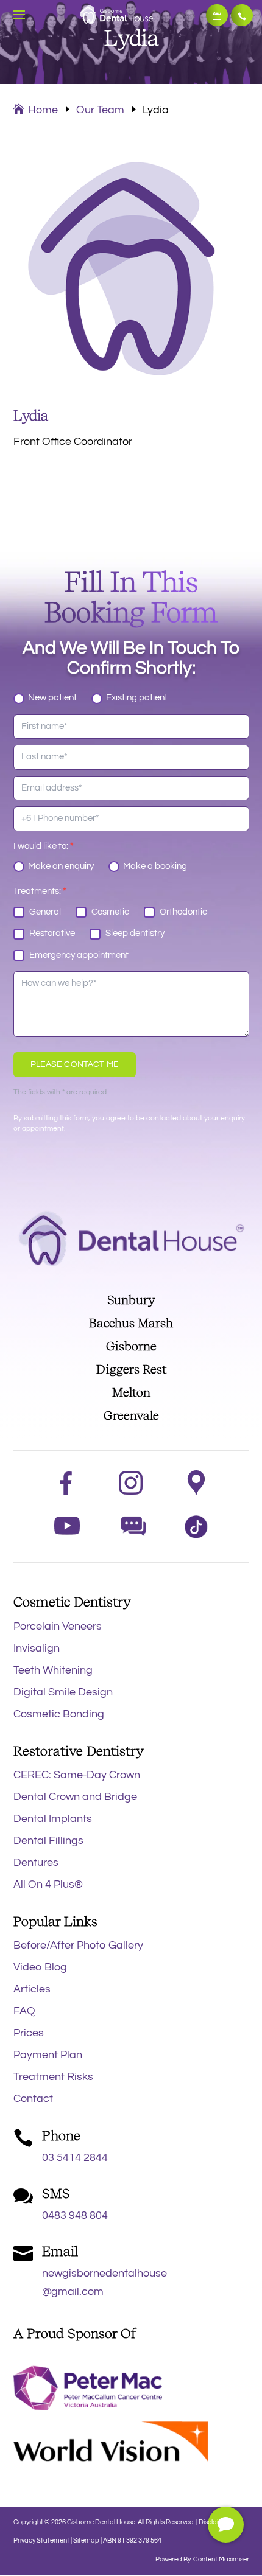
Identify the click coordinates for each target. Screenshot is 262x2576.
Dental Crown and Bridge (75, 1797)
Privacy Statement (42, 2540)
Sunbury (131, 1300)
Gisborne (131, 1346)
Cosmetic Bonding (59, 1714)
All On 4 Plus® (48, 1884)
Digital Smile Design (63, 1692)
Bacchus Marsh (131, 1323)
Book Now (217, 15)
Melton (131, 1392)
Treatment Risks (53, 2077)
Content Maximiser (221, 2559)
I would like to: (44, 846)
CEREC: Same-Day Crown (77, 1775)
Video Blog (40, 1967)
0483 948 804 (75, 2215)
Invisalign (37, 1648)
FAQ (24, 2011)
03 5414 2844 (242, 15)
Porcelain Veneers (58, 1626)
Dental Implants (53, 1819)
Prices (29, 2033)
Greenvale (131, 1415)
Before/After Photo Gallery (78, 1945)
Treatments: (40, 891)
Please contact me (75, 1064)
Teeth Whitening (53, 1670)
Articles (32, 1989)
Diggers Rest (131, 1369)
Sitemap (86, 2540)
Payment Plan (48, 2055)
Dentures (36, 1862)
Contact (33, 2099)
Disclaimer (214, 2522)
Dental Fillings (48, 1841)
